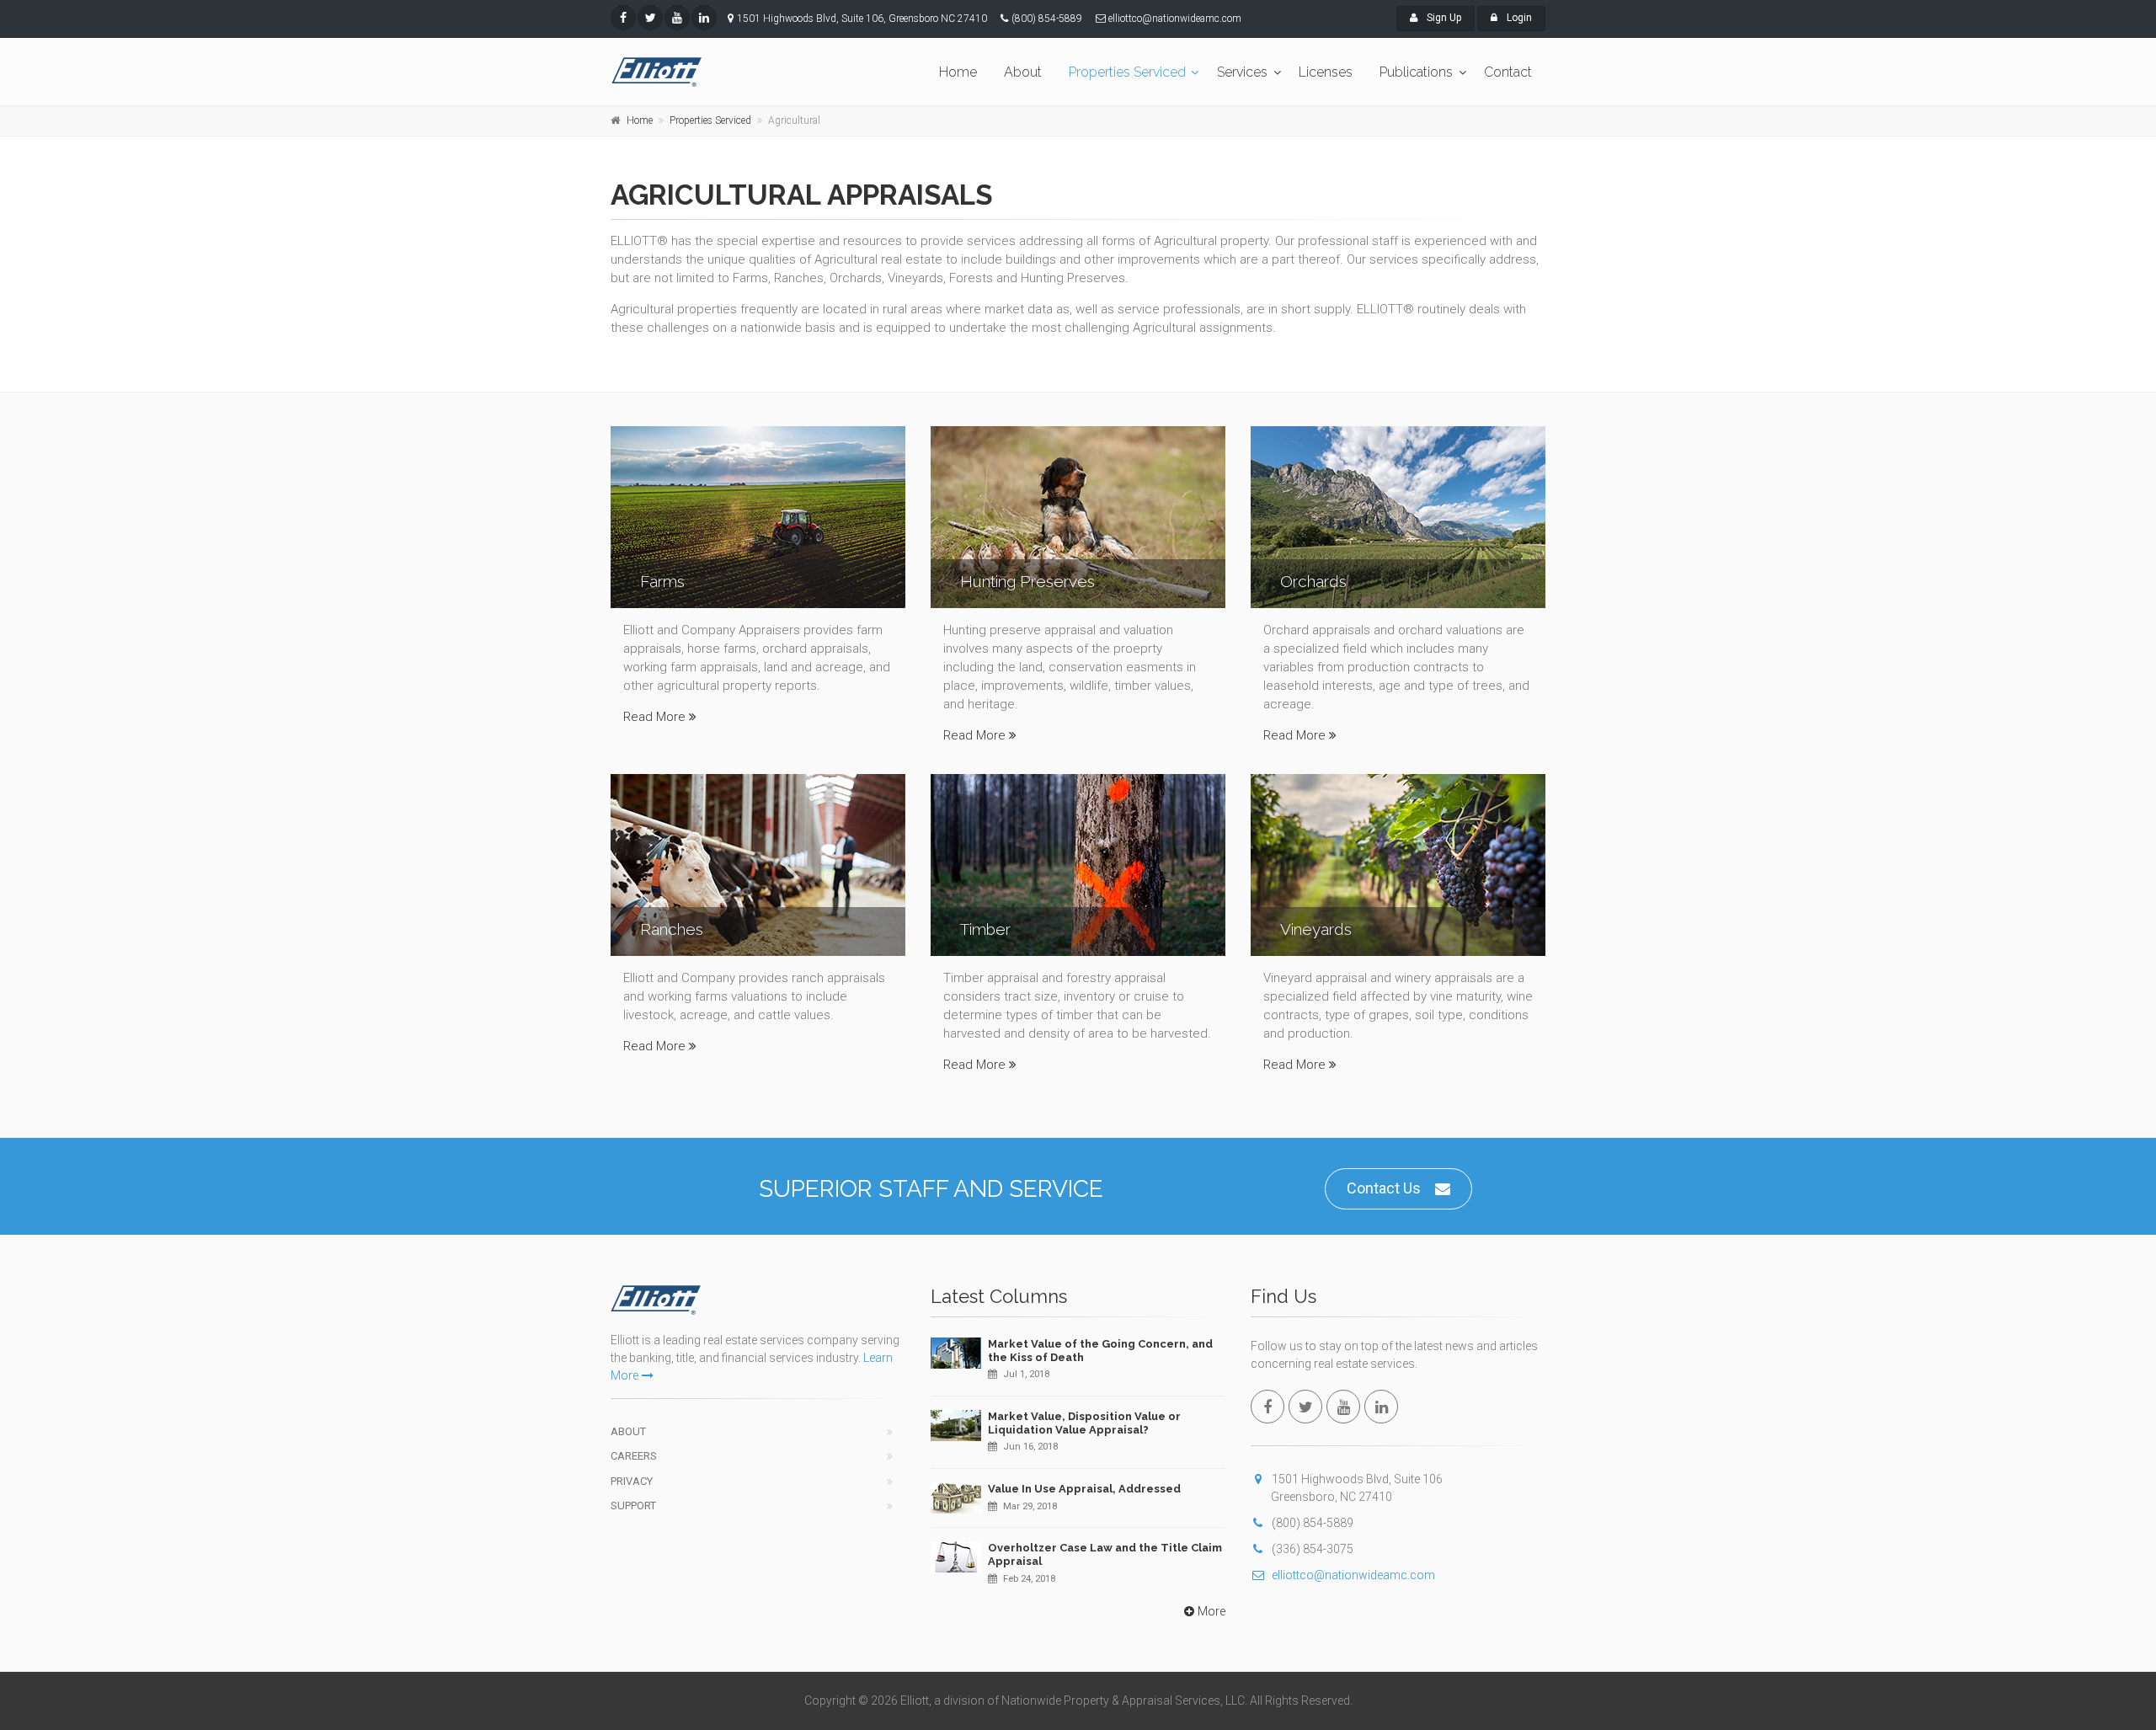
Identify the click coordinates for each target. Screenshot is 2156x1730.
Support (633, 1506)
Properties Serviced (1127, 72)
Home (958, 72)
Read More (654, 717)
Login (1518, 18)
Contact (1508, 72)
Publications (1416, 72)
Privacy (632, 1481)
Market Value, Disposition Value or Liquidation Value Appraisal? (1084, 1423)
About (1023, 72)
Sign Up (1443, 18)
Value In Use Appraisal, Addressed (1084, 1489)
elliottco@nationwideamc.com (1353, 1575)
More (1211, 1611)
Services (1242, 72)
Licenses (1326, 72)
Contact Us (1384, 1188)
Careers (634, 1456)
